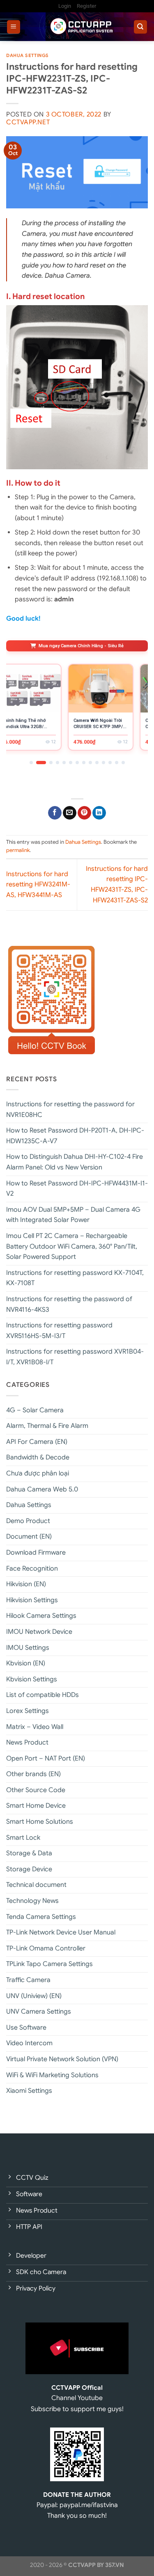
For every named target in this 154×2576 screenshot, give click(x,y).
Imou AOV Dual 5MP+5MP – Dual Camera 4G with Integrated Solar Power (73, 1215)
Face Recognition (32, 1569)
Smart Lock (23, 1838)
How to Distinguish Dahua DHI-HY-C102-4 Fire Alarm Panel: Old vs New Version (75, 1162)
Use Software (26, 2028)
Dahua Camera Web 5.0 (42, 1489)
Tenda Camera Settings (41, 1917)
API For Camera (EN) (37, 1442)
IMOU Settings (28, 1648)
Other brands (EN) (33, 1774)
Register (86, 6)
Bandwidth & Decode (38, 1457)
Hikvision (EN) (26, 1584)
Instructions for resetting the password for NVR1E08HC (70, 1110)
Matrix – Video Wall (35, 1727)
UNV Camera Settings (39, 2012)
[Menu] (14, 27)
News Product (27, 1742)
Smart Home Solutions (40, 1822)
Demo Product (28, 1521)
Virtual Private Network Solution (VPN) (62, 2059)
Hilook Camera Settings (41, 1616)
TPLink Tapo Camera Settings (49, 1964)
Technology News (32, 1901)
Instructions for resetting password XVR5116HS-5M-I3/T (59, 1331)
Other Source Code (36, 1790)
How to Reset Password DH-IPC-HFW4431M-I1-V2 (77, 1189)
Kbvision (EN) (26, 1663)
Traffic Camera (28, 1980)
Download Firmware (36, 1553)
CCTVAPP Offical (77, 2388)
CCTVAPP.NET (28, 122)
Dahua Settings (28, 55)
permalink (18, 850)
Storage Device (29, 1869)
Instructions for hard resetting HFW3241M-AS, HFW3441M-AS (38, 885)
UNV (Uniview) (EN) (34, 1996)
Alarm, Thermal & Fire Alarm (47, 1426)
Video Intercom (29, 2043)
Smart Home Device (36, 1806)
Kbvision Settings (32, 1679)
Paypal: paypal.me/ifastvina (77, 2505)
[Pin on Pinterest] (84, 813)
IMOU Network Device (39, 1632)
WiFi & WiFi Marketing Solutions (52, 2075)
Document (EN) (29, 1537)
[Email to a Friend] (70, 813)
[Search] (141, 27)
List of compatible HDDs (43, 1695)
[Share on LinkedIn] (99, 813)
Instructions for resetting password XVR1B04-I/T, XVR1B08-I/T (75, 1357)
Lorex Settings (28, 1711)
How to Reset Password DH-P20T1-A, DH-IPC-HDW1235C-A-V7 (75, 1136)
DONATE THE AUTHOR (77, 2495)
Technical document (36, 1885)
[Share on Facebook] (55, 813)
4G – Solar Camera (35, 1410)
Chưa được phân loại (38, 1473)
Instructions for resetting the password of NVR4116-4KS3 (69, 1304)
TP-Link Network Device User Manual (61, 1932)
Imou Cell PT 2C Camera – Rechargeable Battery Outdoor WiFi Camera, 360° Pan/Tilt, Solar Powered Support (72, 1246)
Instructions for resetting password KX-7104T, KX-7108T (75, 1278)
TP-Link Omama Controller (46, 1948)
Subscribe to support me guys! (77, 2409)
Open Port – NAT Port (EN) (46, 1758)
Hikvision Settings (32, 1600)
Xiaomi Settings (29, 2091)
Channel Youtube (77, 2398)
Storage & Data (29, 1853)
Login (65, 6)
